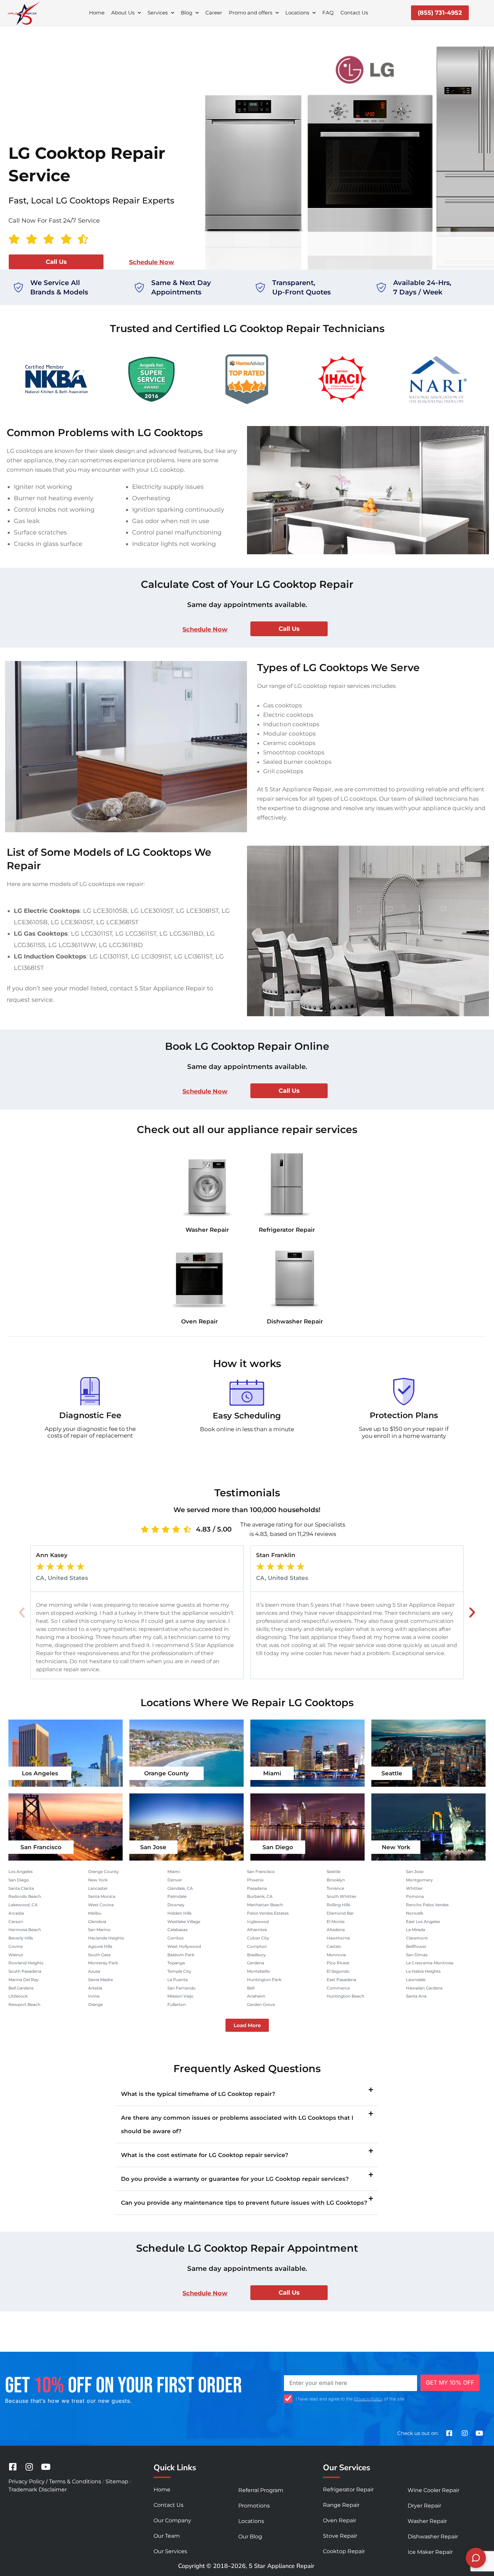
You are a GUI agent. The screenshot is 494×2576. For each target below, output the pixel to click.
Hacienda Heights (106, 1938)
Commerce (338, 1988)
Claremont (417, 1938)
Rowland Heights (26, 1963)
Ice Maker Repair (430, 2552)
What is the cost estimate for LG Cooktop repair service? (205, 2155)
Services (158, 13)
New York (396, 1847)
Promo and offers (251, 13)
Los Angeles (40, 1773)
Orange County (167, 1773)
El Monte (336, 1922)
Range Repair (341, 2505)
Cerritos (175, 1938)
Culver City (258, 1938)
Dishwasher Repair (295, 1321)
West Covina (101, 1905)
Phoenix (255, 1880)
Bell (251, 1988)
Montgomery (419, 1880)
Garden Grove (261, 2004)
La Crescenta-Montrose (430, 1963)
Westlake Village (184, 1922)
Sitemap (117, 2481)
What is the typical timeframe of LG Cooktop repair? (198, 2094)
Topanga (176, 1963)
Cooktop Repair (344, 2551)
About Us (123, 13)
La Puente (178, 1980)
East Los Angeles (423, 1922)
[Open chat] (476, 2558)
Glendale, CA (180, 1888)
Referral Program (261, 2490)
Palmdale (177, 1896)
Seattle (392, 1773)
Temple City (179, 1971)
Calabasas (177, 1930)
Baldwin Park (181, 1955)
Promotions (254, 2506)
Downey (176, 1905)
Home (97, 13)
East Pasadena (341, 1980)
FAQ (328, 13)
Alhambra (257, 1930)
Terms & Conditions (75, 2481)
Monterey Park (103, 1963)
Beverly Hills (21, 1938)
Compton (257, 1946)
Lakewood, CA (23, 1905)
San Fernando (181, 1988)
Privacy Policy (368, 2399)
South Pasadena (25, 1971)
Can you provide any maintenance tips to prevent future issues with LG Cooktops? (244, 2203)
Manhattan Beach (265, 1905)
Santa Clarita (21, 1888)
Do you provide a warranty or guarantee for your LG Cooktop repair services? (235, 2179)
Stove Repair (340, 2536)
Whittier (414, 1888)
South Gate (99, 1955)
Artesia (95, 1988)
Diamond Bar (340, 1913)
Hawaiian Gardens (424, 1988)
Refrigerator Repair (287, 1230)
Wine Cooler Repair (434, 2490)
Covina (15, 1946)
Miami (272, 1773)
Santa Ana (416, 1996)
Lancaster (98, 1888)
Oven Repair (199, 1321)
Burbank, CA (260, 1896)
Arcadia (16, 1913)
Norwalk (415, 1913)
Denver (175, 1880)
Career (214, 13)
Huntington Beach (345, 1996)
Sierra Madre (100, 1980)
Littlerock (18, 1996)
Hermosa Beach (25, 1930)
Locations (297, 13)
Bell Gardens (21, 1988)
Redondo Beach (25, 1896)
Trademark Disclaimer (38, 2490)
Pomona (415, 1896)
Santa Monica (102, 1896)
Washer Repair (207, 1230)
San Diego (278, 1847)
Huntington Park (264, 1980)
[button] (22, 1612)
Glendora (97, 1922)
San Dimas (417, 1955)
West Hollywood (184, 1946)
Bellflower (416, 1946)
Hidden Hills (179, 1913)
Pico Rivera (338, 1963)
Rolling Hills (338, 1905)
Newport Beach (24, 2004)
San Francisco (41, 1847)
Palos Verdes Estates (268, 1913)
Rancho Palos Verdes (427, 1905)
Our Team (167, 2536)
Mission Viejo (180, 1996)
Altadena (336, 1930)
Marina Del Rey (24, 1980)
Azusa (94, 1971)
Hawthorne (338, 1938)
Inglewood (258, 1922)
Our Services (170, 2551)
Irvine (94, 1996)
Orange (95, 2004)
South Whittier (342, 1896)
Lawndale (416, 1980)
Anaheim (256, 1996)
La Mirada (416, 1930)
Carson (16, 1922)
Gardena (256, 1963)
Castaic (334, 1946)
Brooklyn (336, 1880)
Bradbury (256, 1955)
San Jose (153, 1847)
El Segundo (338, 1971)
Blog (187, 13)
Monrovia (336, 1955)
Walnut (16, 1955)
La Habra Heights (423, 1971)
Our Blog (250, 2537)
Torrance (335, 1888)
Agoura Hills (100, 1946)
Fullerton (177, 2004)
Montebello (258, 1971)
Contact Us (354, 13)
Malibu (95, 1913)
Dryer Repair (424, 2506)
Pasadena (257, 1888)
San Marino (99, 1930)
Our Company (172, 2520)
